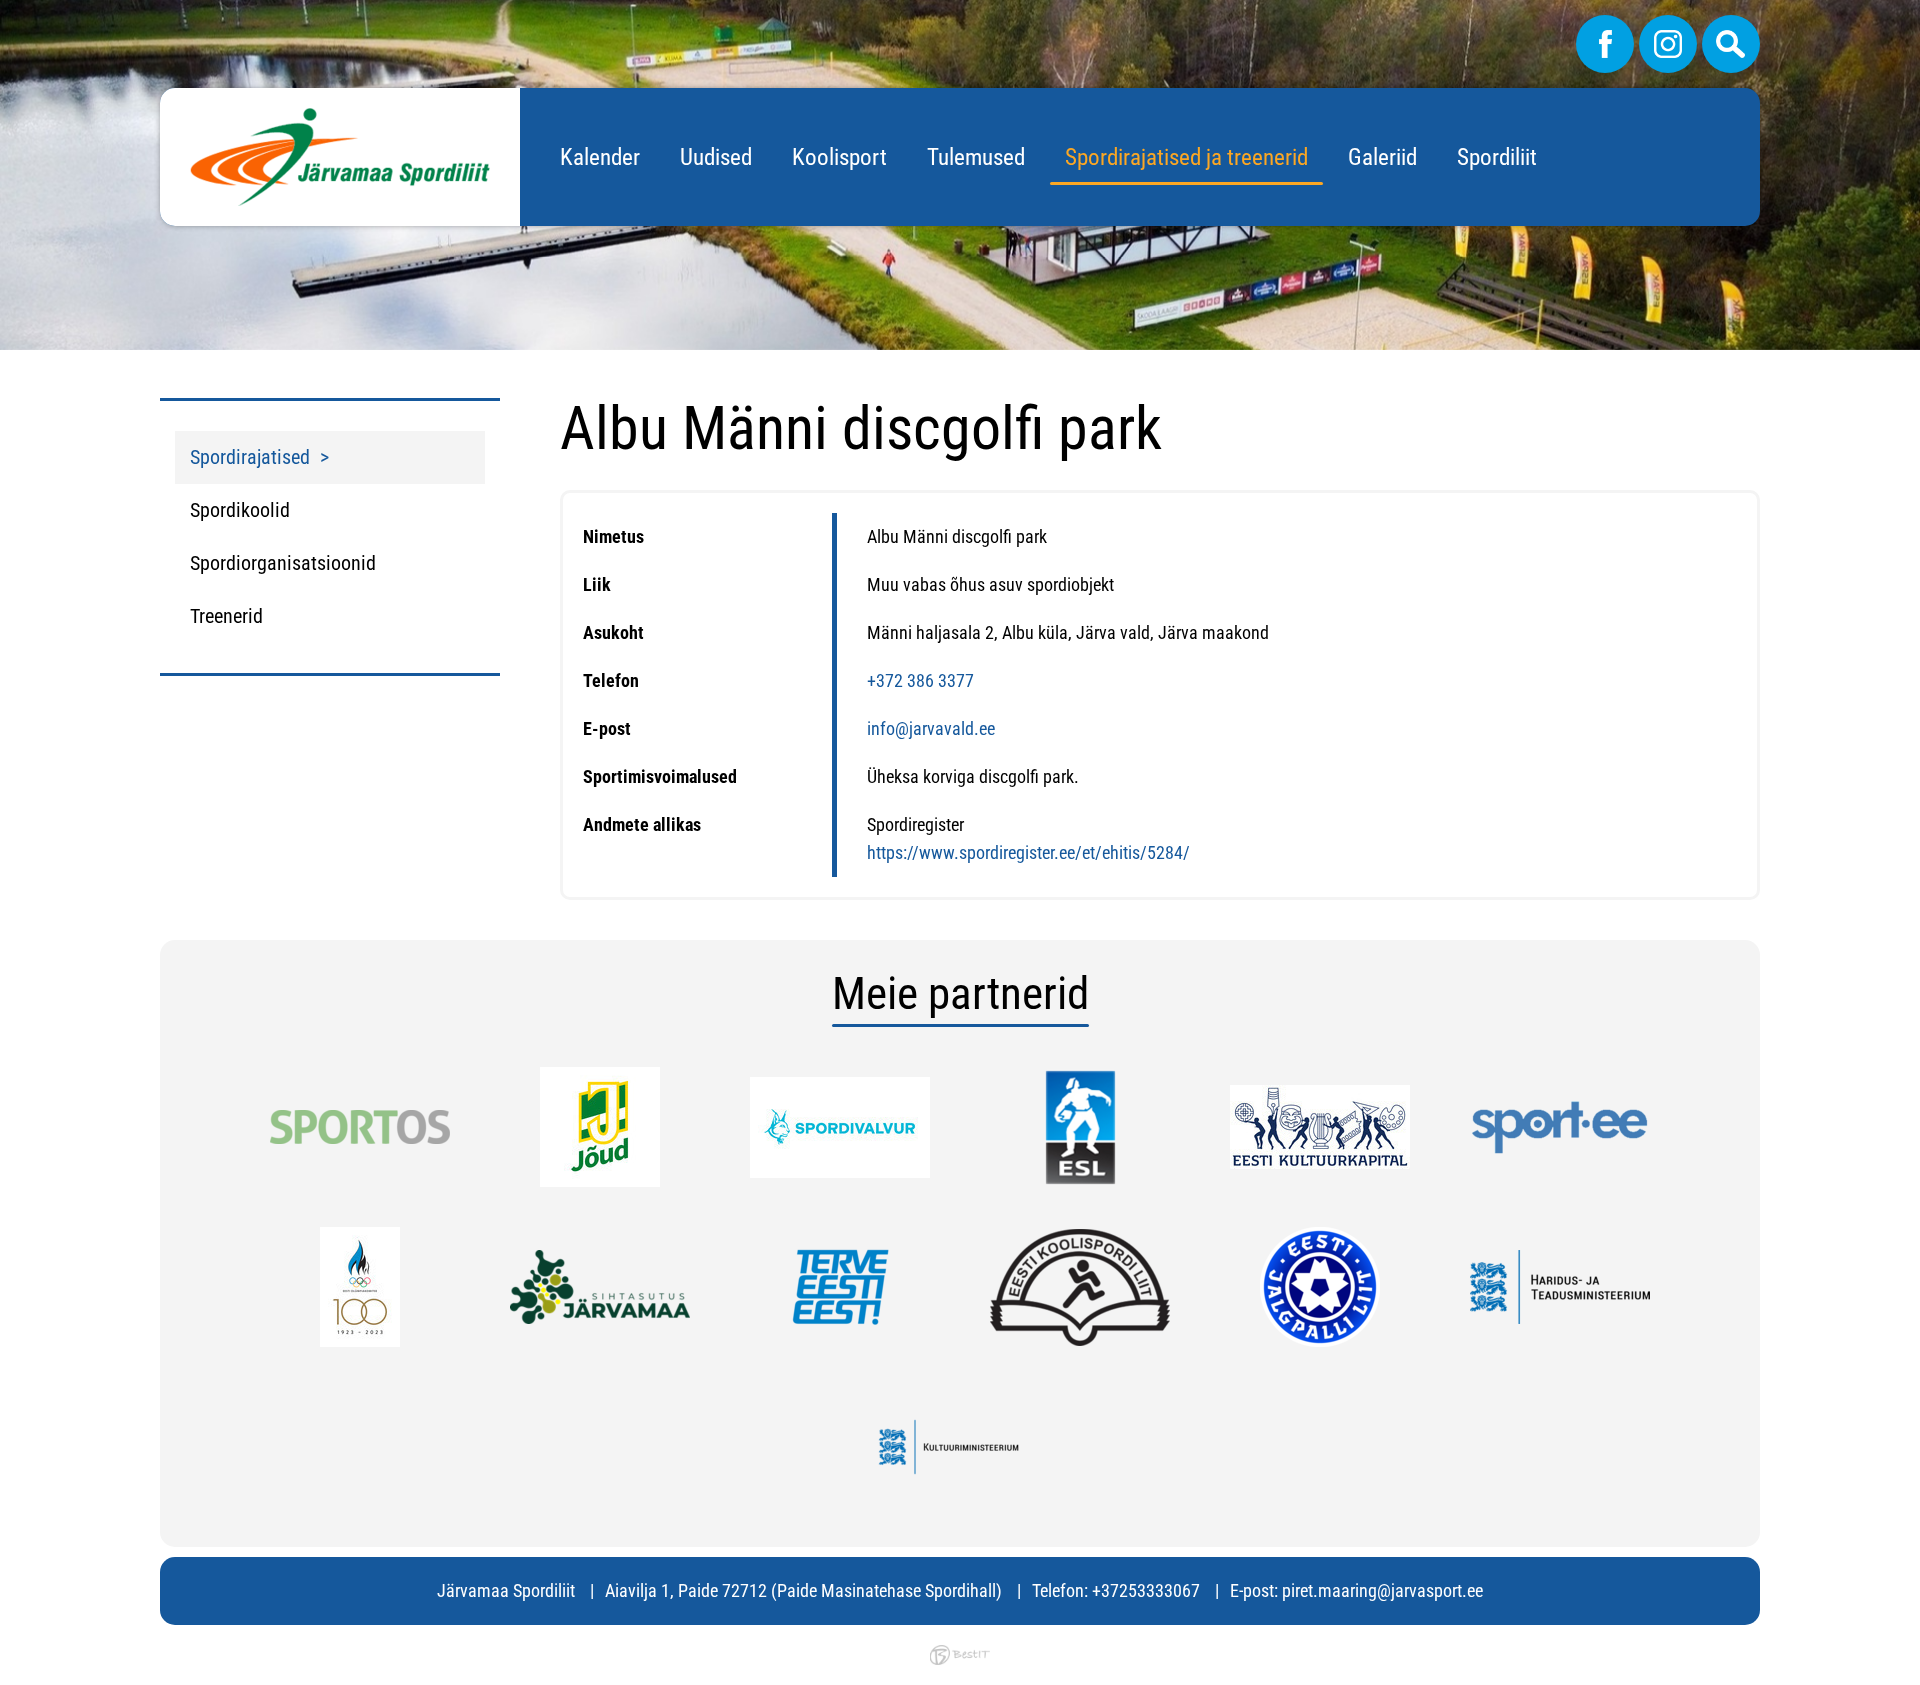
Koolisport (839, 157)
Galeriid (1382, 157)
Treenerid (226, 616)
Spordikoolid (240, 510)
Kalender (600, 157)
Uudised (716, 157)
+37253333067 (1146, 1590)
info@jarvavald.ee (931, 728)
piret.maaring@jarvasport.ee (1382, 1590)
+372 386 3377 (920, 680)
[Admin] (6, 13)
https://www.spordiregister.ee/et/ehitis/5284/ (1028, 852)
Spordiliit (1497, 157)
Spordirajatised (250, 457)
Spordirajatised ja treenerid (1186, 157)
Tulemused (976, 157)
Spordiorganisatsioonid (283, 563)
